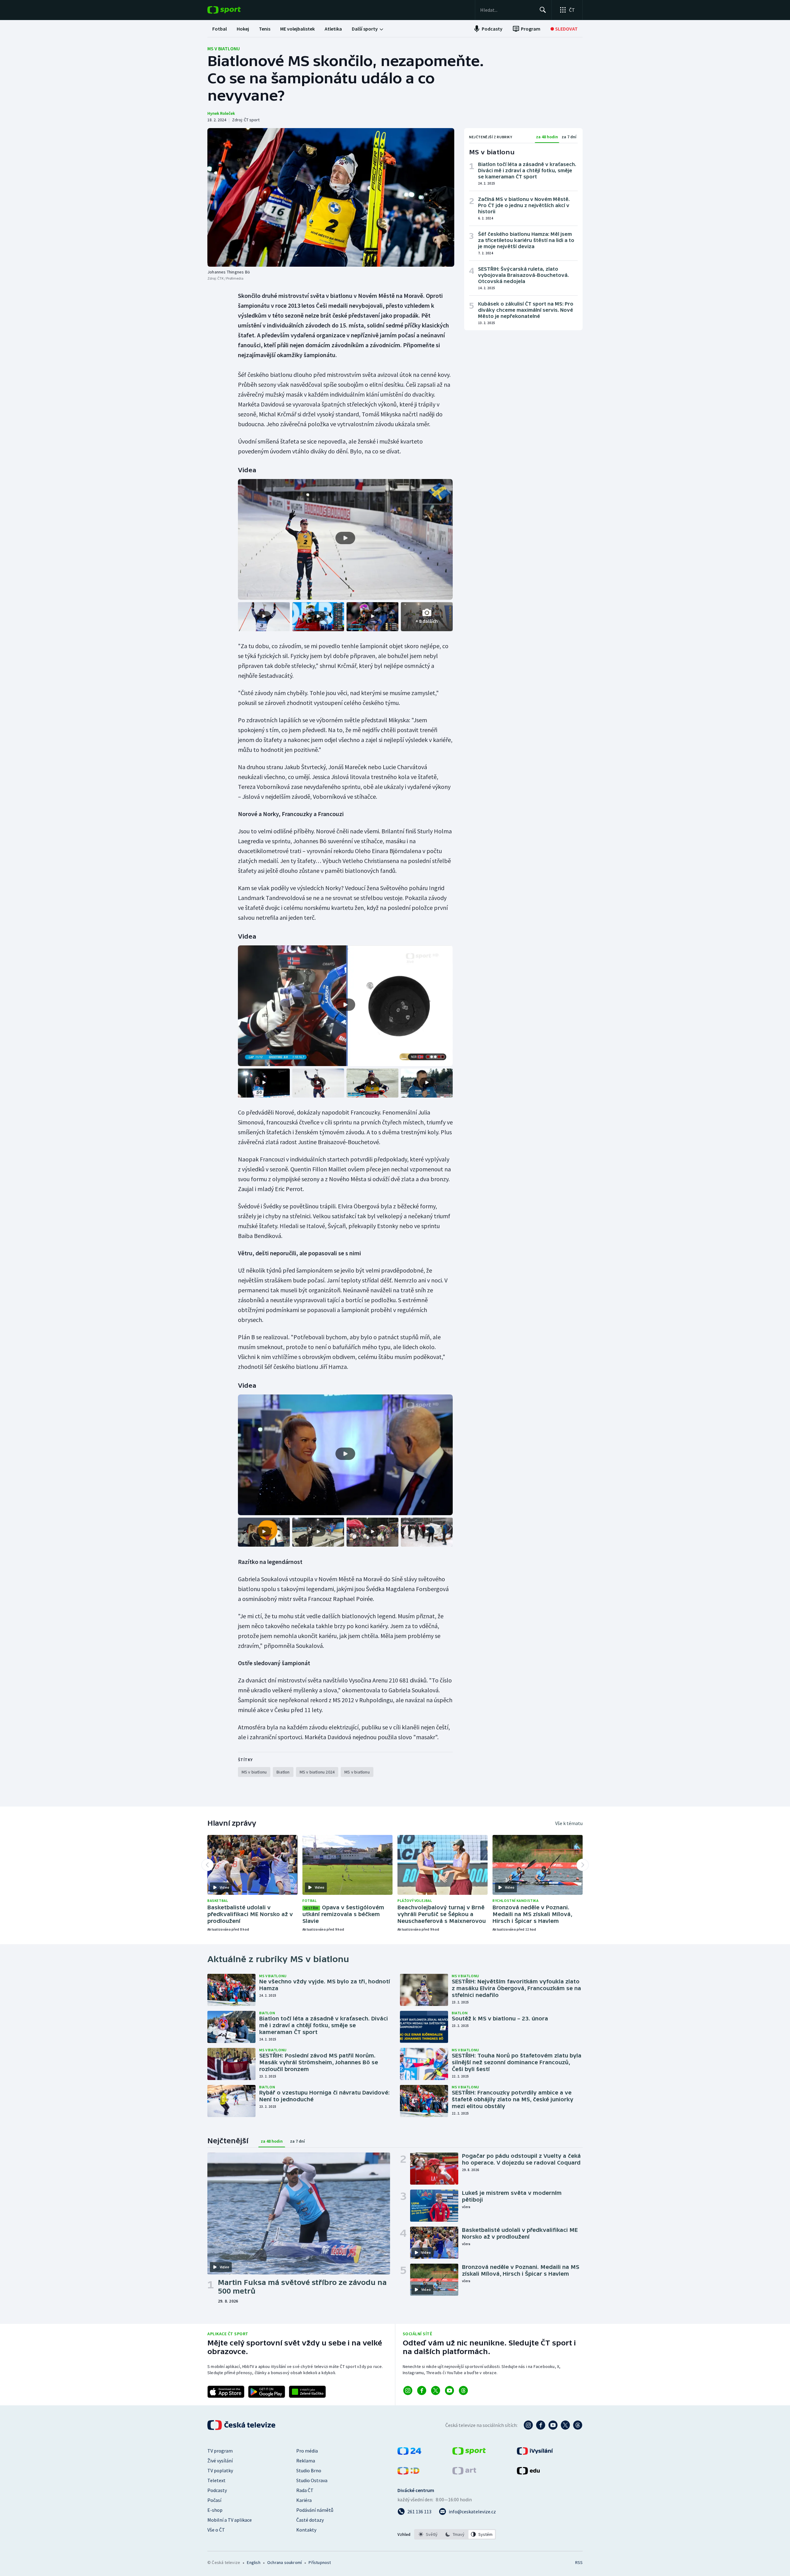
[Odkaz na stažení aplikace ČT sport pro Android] (267, 2392)
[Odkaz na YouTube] (449, 2391)
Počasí (214, 2500)
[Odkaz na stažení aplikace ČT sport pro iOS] (226, 2392)
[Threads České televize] (578, 2425)
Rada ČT (305, 2490)
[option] (428, 2534)
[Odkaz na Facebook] (422, 2391)
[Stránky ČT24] (409, 2453)
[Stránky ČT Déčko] (408, 2473)
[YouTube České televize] (553, 2425)
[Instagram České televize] (528, 2425)
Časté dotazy (310, 2520)
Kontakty (306, 2530)
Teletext (216, 2480)
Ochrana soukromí (285, 2562)
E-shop (215, 2510)
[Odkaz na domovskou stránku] (233, 10)
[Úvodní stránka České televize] (242, 2425)
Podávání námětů (315, 2510)
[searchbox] (507, 10)
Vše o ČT (216, 2530)
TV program (220, 2451)
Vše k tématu (569, 1823)
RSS (579, 2562)
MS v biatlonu (224, 48)
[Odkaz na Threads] (463, 2391)
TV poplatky (220, 2470)
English (254, 2562)
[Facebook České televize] (541, 2425)
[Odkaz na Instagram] (408, 2391)
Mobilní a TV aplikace (230, 2520)
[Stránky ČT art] (464, 2473)
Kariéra (304, 2500)
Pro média (307, 2451)
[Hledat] (543, 10)
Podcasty (217, 2490)
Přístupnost (320, 2562)
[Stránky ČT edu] (528, 2473)
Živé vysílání (220, 2461)
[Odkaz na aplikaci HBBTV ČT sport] (307, 2392)
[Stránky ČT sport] (469, 2453)
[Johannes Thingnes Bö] (331, 197)
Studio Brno (309, 2470)
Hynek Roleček (221, 113)
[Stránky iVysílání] (535, 2453)
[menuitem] (220, 29)
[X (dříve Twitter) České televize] (565, 2425)
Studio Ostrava (312, 2480)
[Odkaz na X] (436, 2391)
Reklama (306, 2461)
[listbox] (455, 2534)
